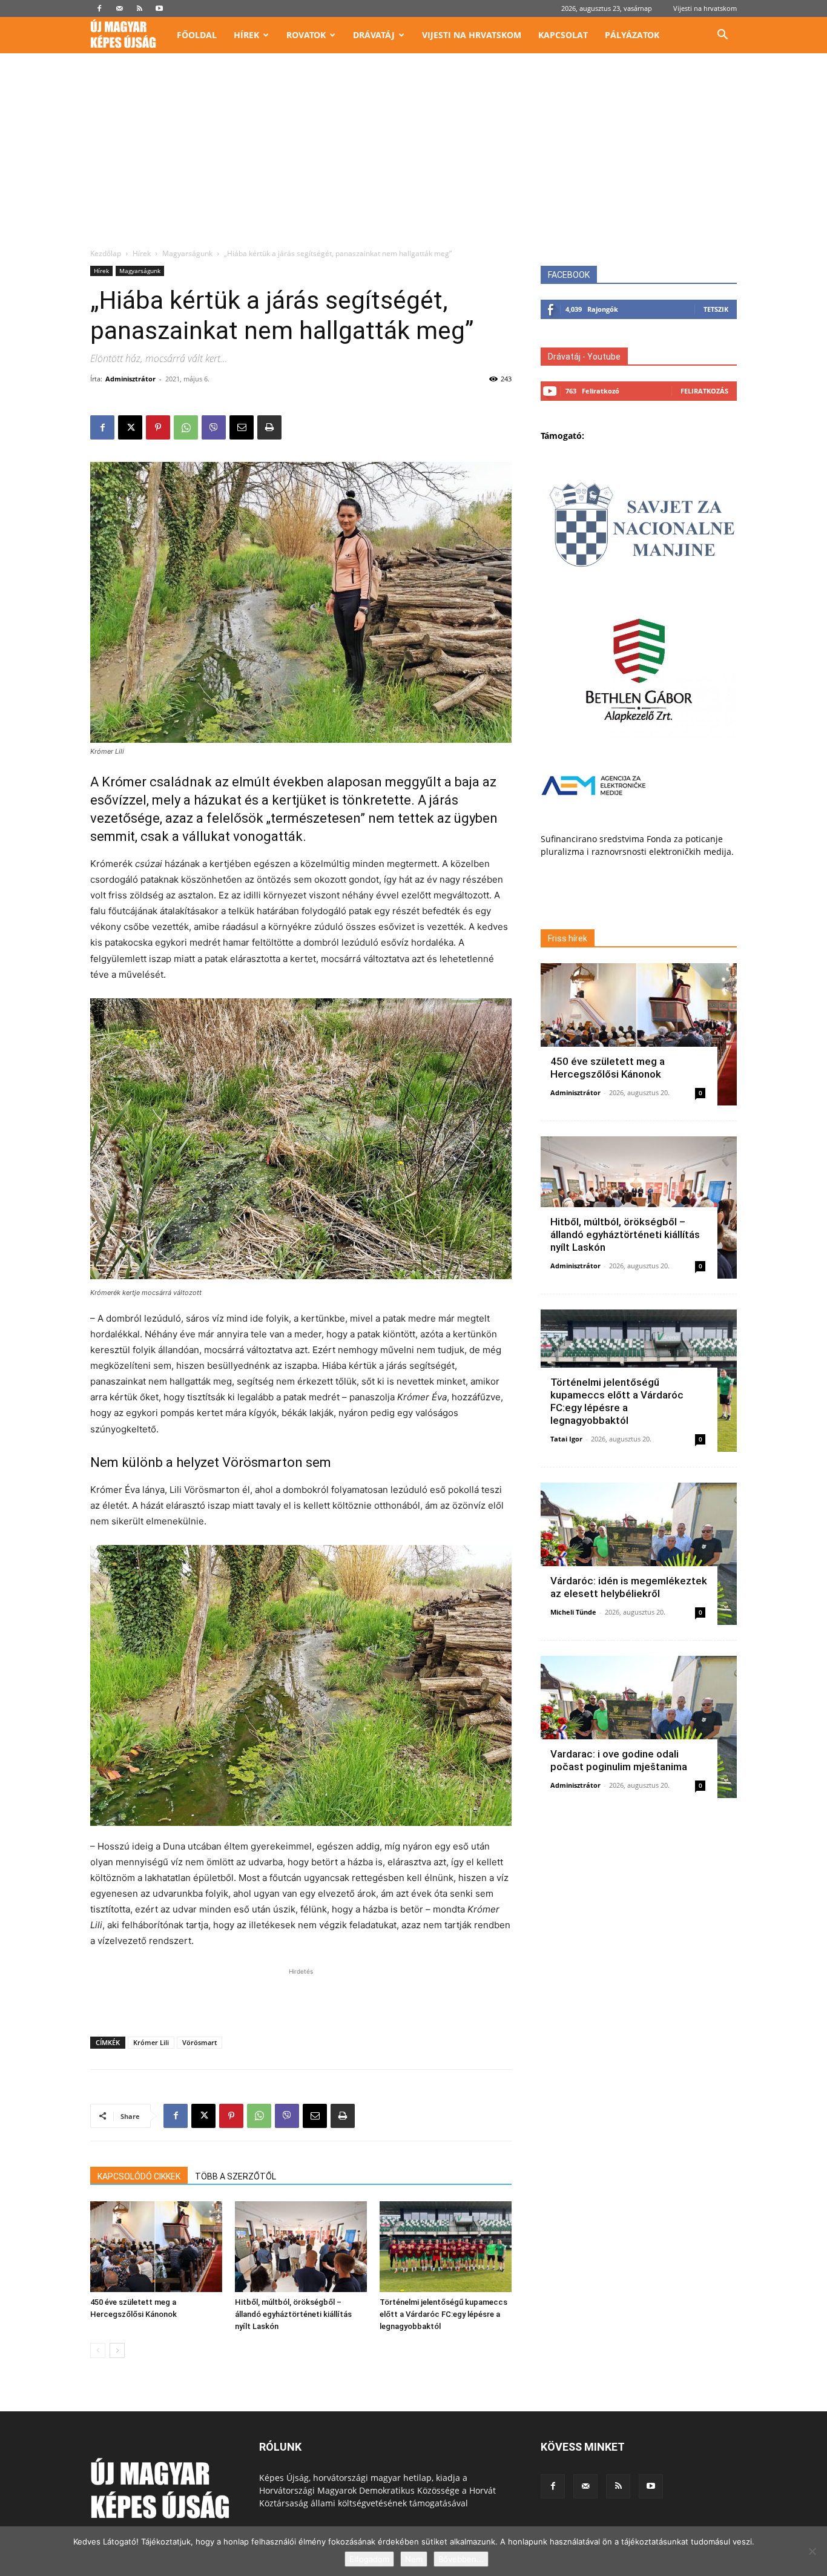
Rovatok (306, 35)
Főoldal (197, 35)
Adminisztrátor (130, 379)
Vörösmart (199, 2042)
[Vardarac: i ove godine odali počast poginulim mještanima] (639, 1727)
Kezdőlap (106, 253)
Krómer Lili (151, 2042)
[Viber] (214, 427)
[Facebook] (99, 8)
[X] (130, 427)
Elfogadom (369, 2559)
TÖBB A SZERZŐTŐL (236, 2176)
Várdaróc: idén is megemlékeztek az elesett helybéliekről (629, 1587)
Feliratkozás (704, 391)
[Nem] (812, 2551)
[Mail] (119, 8)
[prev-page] (98, 2350)
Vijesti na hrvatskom (705, 8)
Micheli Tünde (573, 1612)
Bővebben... (461, 2559)
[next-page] (117, 2350)
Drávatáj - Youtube (584, 357)
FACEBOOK (569, 275)
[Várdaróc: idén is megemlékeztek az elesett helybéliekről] (639, 1554)
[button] (722, 36)
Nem (414, 2559)
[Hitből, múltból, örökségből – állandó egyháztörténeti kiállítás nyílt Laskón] (301, 2247)
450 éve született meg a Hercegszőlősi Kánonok (608, 1068)
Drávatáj (374, 35)
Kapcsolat (563, 35)
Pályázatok (632, 35)
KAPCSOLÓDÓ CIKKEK (139, 2176)
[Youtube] (159, 8)
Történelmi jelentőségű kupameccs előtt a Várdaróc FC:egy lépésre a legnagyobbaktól (443, 2314)
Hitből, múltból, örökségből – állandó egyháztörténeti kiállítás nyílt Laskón (293, 2314)
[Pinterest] (158, 427)
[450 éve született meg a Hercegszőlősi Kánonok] (156, 2247)
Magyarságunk (187, 253)
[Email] (242, 427)
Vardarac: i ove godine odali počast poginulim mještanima (619, 1760)
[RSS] (139, 8)
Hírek (246, 35)
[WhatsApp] (186, 427)
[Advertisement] (413, 157)
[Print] (269, 427)
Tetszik (716, 309)
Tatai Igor (566, 1439)
